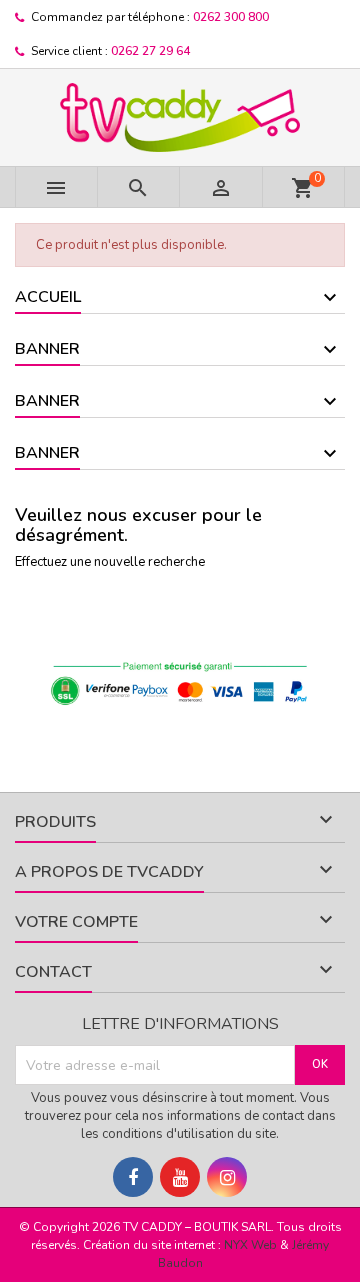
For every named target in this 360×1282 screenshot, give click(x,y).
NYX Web (250, 1245)
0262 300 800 (231, 17)
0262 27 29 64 (150, 51)
